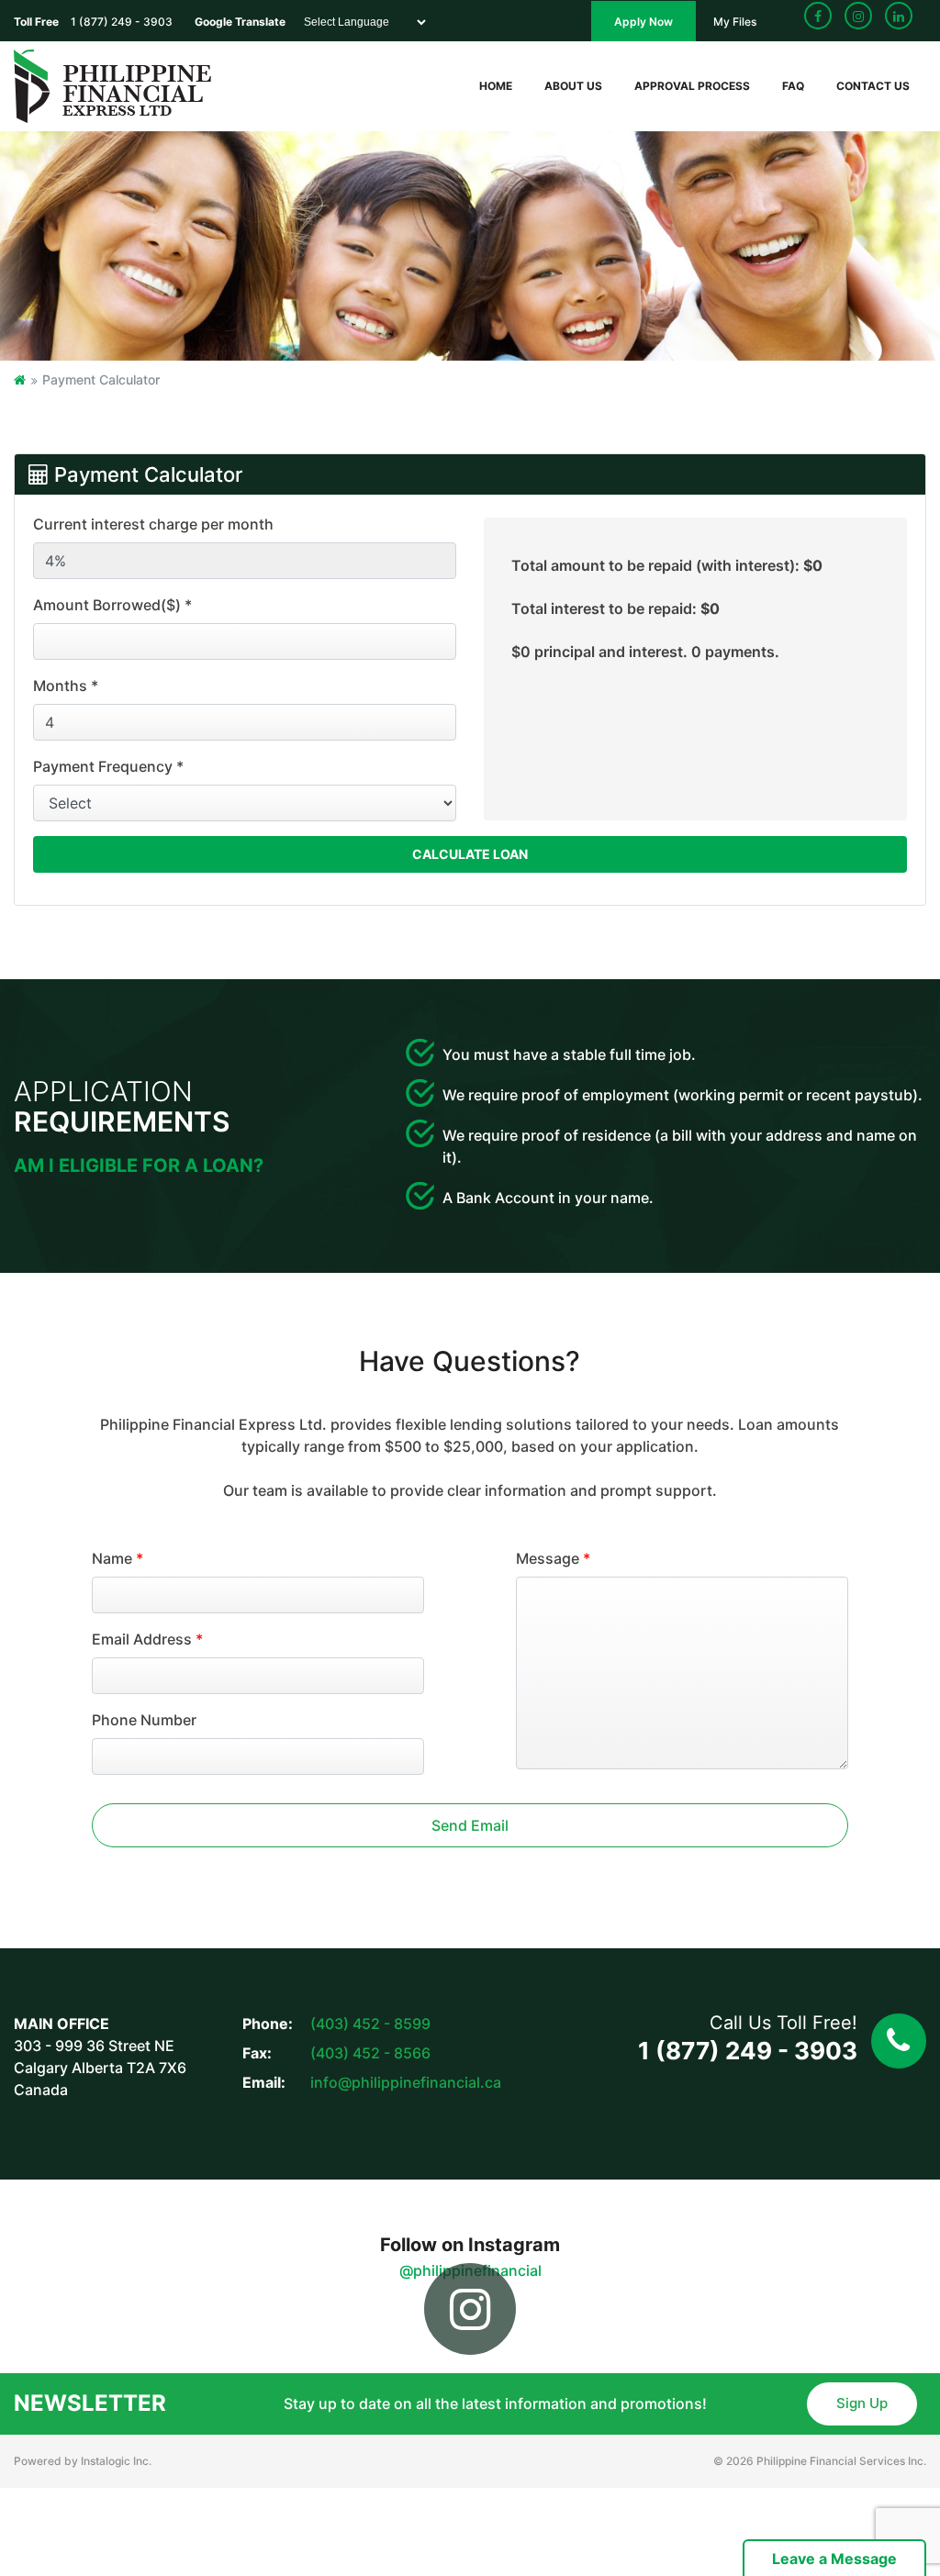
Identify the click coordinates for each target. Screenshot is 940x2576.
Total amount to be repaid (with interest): (667, 565)
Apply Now (643, 22)
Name (117, 1558)
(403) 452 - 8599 (370, 2024)
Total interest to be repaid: (615, 608)
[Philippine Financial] (112, 84)
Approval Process (692, 86)
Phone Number (144, 1720)
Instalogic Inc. (116, 2461)
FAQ (793, 86)
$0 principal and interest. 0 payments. (645, 652)
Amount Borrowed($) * (112, 605)
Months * (66, 686)
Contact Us (873, 86)
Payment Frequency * (108, 766)
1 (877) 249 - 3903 (748, 2051)
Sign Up (862, 2403)
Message (553, 1558)
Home (496, 86)
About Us (573, 86)
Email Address (147, 1639)
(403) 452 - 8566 (370, 2053)
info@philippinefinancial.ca (406, 2082)
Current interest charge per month (153, 524)
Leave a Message (834, 2559)
